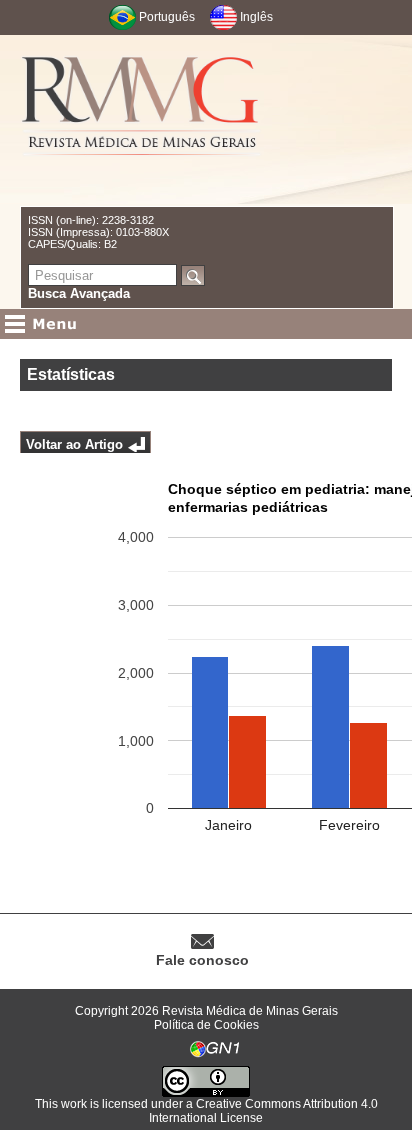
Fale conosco (202, 960)
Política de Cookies (206, 1025)
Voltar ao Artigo (74, 444)
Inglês (256, 17)
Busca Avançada (79, 293)
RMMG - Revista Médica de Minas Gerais (141, 120)
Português (167, 17)
